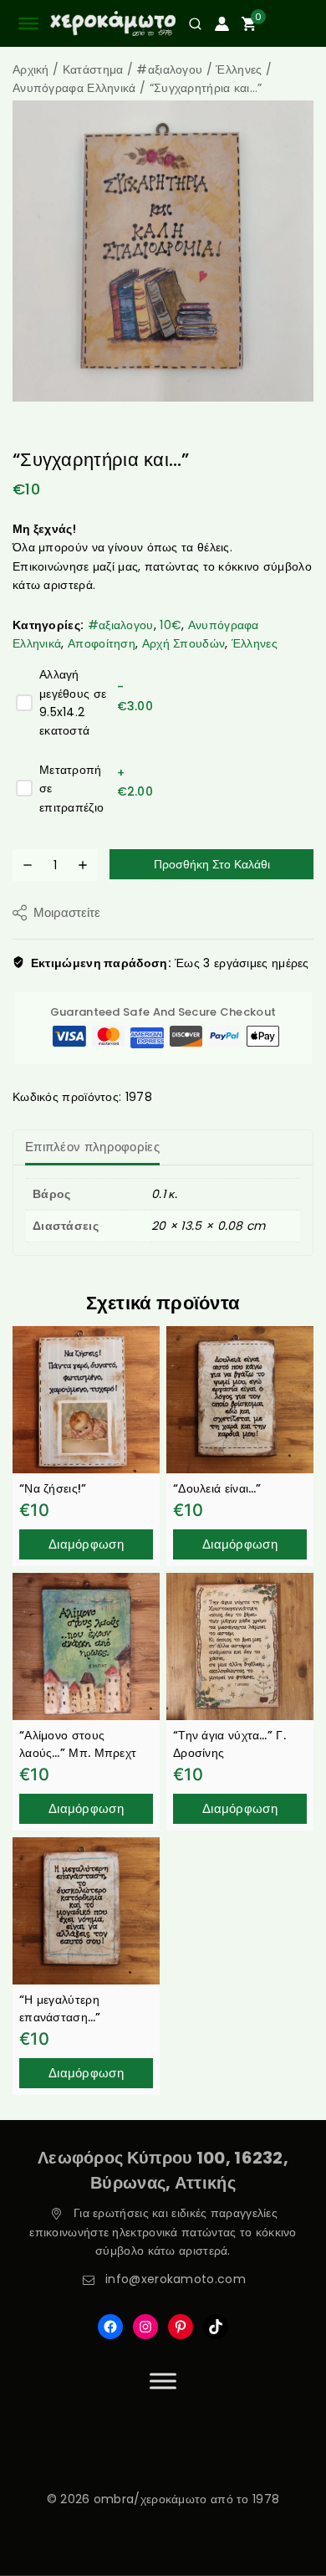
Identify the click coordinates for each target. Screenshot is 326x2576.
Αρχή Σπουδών (184, 643)
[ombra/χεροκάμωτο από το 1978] (113, 24)
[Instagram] (145, 2327)
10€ (171, 625)
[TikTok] (216, 2327)
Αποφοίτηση (102, 643)
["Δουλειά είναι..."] (240, 1400)
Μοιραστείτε (67, 912)
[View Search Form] (189, 24)
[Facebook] (110, 2327)
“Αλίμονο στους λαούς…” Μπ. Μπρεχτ (78, 1744)
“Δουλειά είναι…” (217, 1488)
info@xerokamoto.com (176, 2279)
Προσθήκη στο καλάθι (212, 864)
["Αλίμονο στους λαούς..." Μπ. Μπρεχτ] (86, 1646)
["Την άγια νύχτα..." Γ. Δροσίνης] (240, 1646)
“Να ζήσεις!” (53, 1488)
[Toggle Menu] (163, 2381)
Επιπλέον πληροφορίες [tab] (92, 1147)
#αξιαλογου (121, 625)
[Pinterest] (181, 2327)
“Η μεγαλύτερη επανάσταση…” (60, 2008)
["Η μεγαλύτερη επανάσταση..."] (86, 1911)
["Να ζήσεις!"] (86, 1400)
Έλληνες (255, 643)
